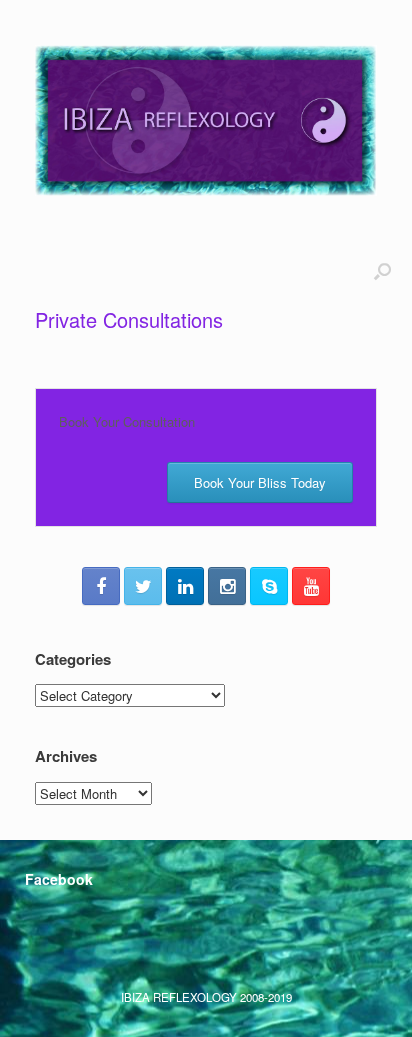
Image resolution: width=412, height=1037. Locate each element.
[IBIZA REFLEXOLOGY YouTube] (311, 586)
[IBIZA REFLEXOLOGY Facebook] (101, 586)
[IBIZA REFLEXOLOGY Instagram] (227, 586)
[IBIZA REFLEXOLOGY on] (44, 924)
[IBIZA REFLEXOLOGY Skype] (269, 586)
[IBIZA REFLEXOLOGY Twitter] (143, 586)
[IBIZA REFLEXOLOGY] (206, 120)
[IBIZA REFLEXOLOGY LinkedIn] (185, 586)
